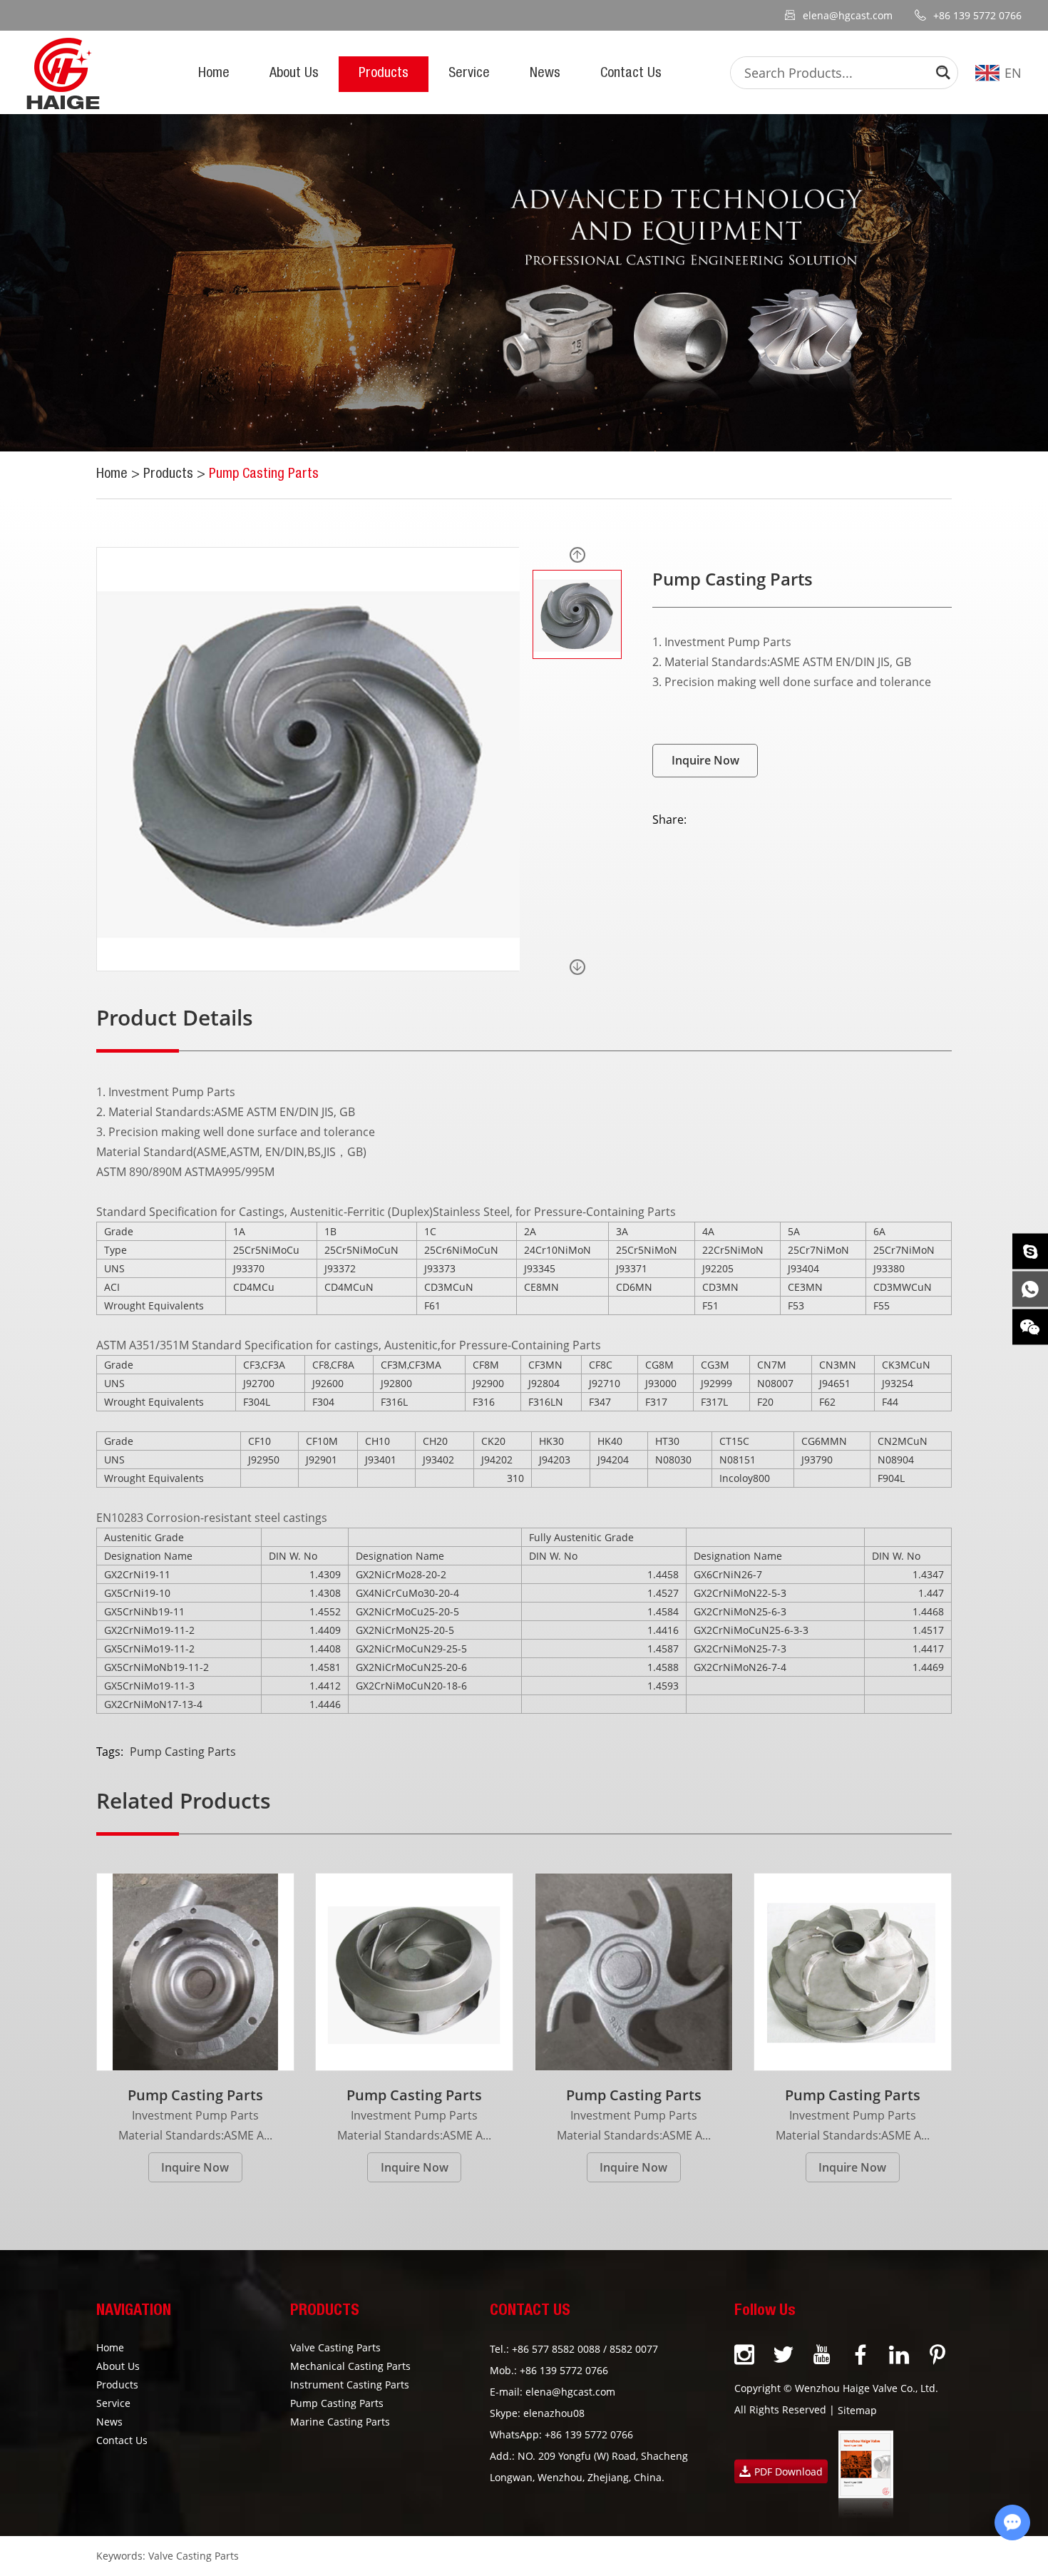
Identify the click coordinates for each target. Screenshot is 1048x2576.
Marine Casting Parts (340, 2422)
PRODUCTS (325, 2311)
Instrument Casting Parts (350, 2385)
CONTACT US (530, 2311)
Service (469, 74)
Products (384, 74)
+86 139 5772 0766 (589, 2434)
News (545, 74)
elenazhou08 (554, 2413)
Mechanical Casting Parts (350, 2366)
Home (214, 74)
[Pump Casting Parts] (195, 1972)
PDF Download (788, 2472)
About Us (294, 74)
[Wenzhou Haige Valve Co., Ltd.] (63, 73)
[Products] (524, 283)
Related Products (184, 1801)
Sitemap (857, 2410)
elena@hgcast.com (848, 15)
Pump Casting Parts (264, 475)
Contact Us (631, 74)
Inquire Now (705, 760)
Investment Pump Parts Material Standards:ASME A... (195, 2125)
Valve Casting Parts (335, 2347)
